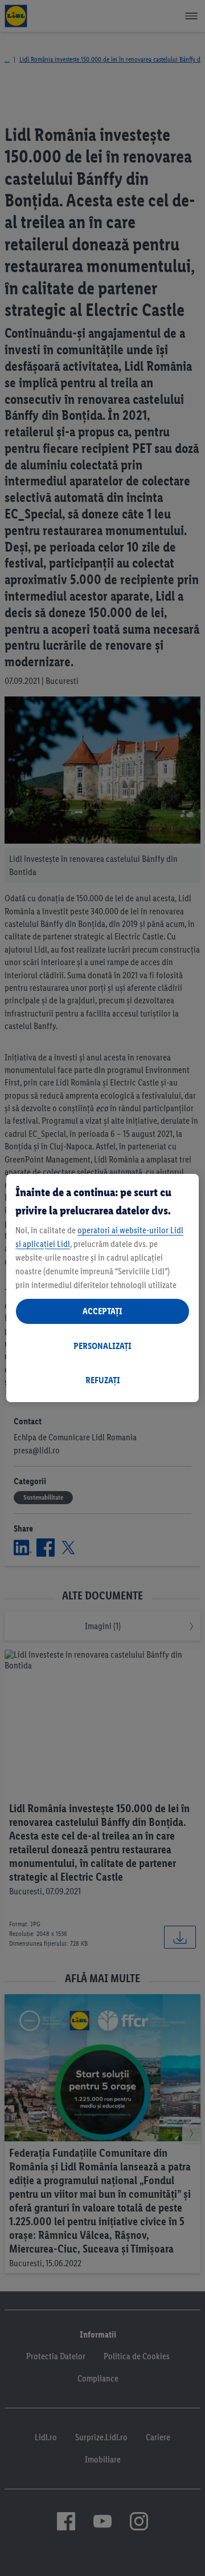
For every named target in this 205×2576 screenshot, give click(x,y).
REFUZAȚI (103, 1380)
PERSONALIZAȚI (102, 1346)
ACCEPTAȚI (102, 1311)
